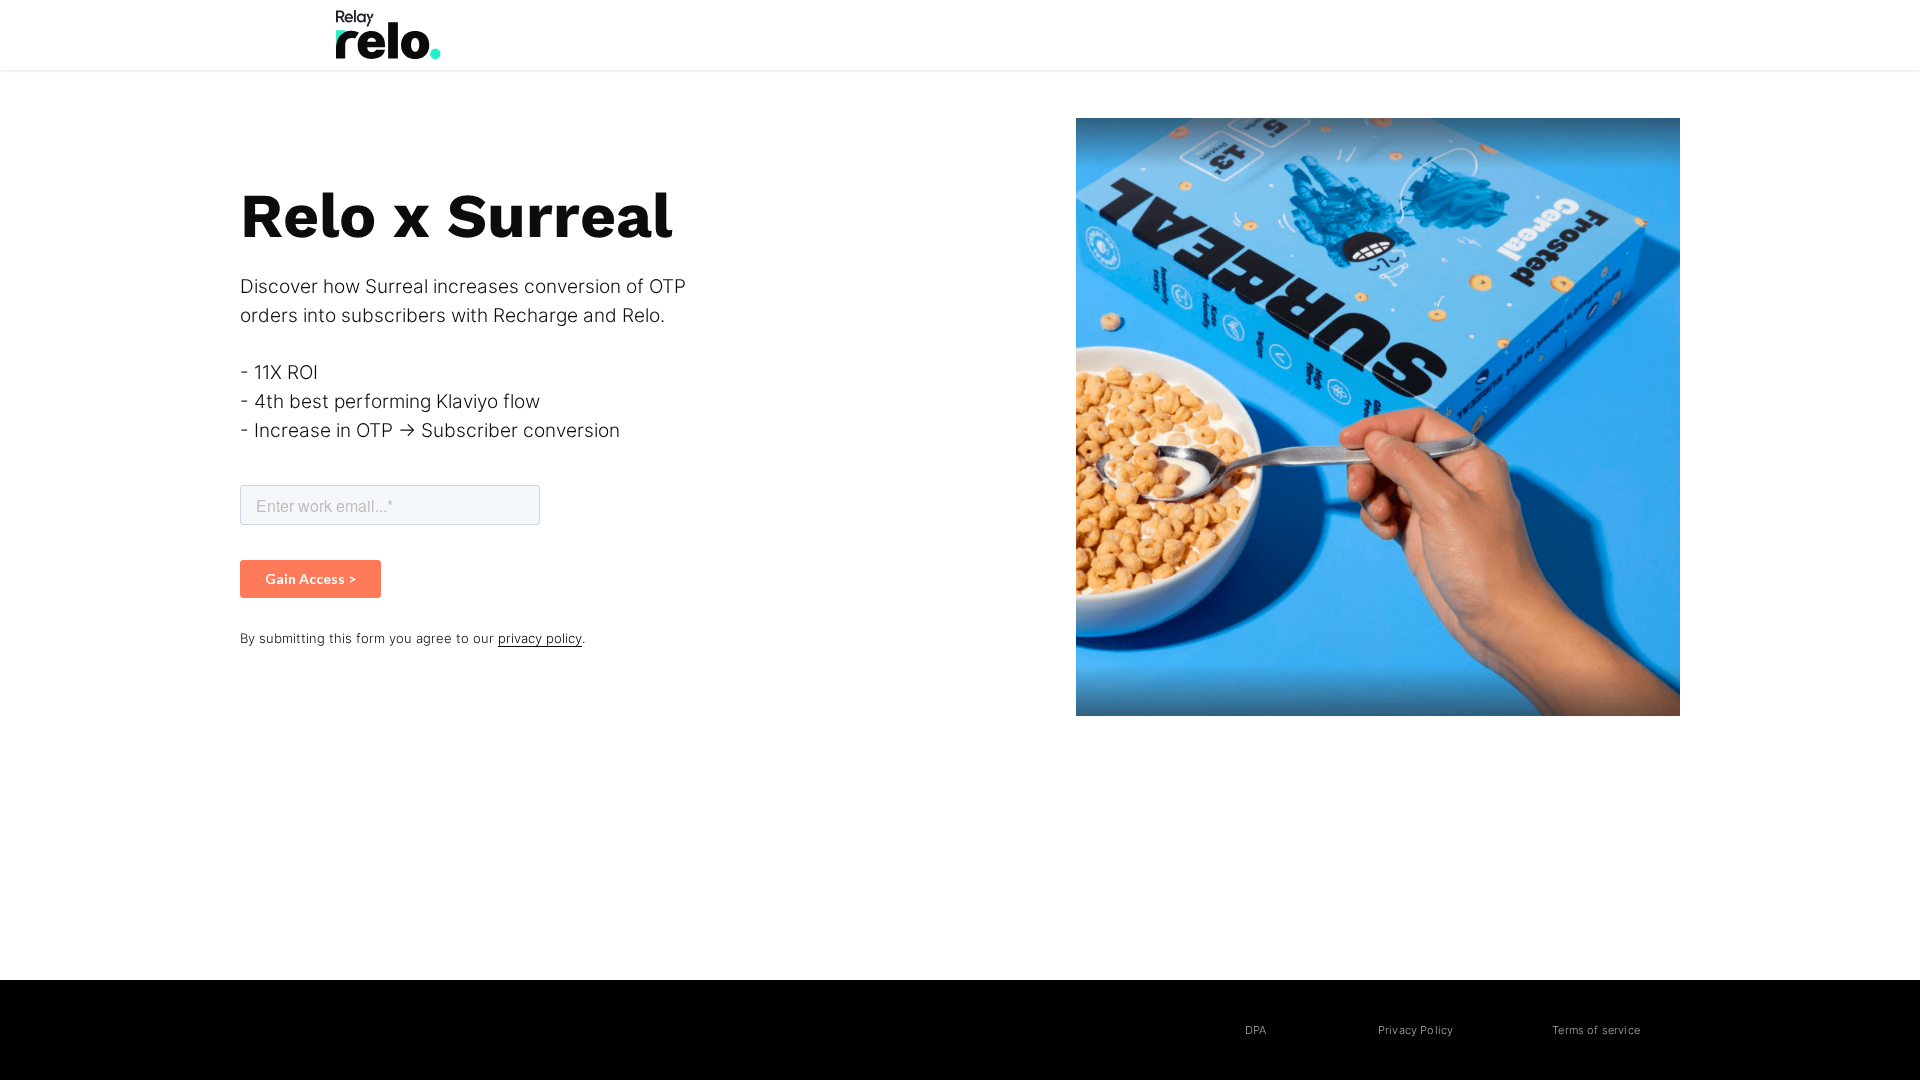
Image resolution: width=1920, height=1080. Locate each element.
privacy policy (540, 638)
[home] (388, 35)
